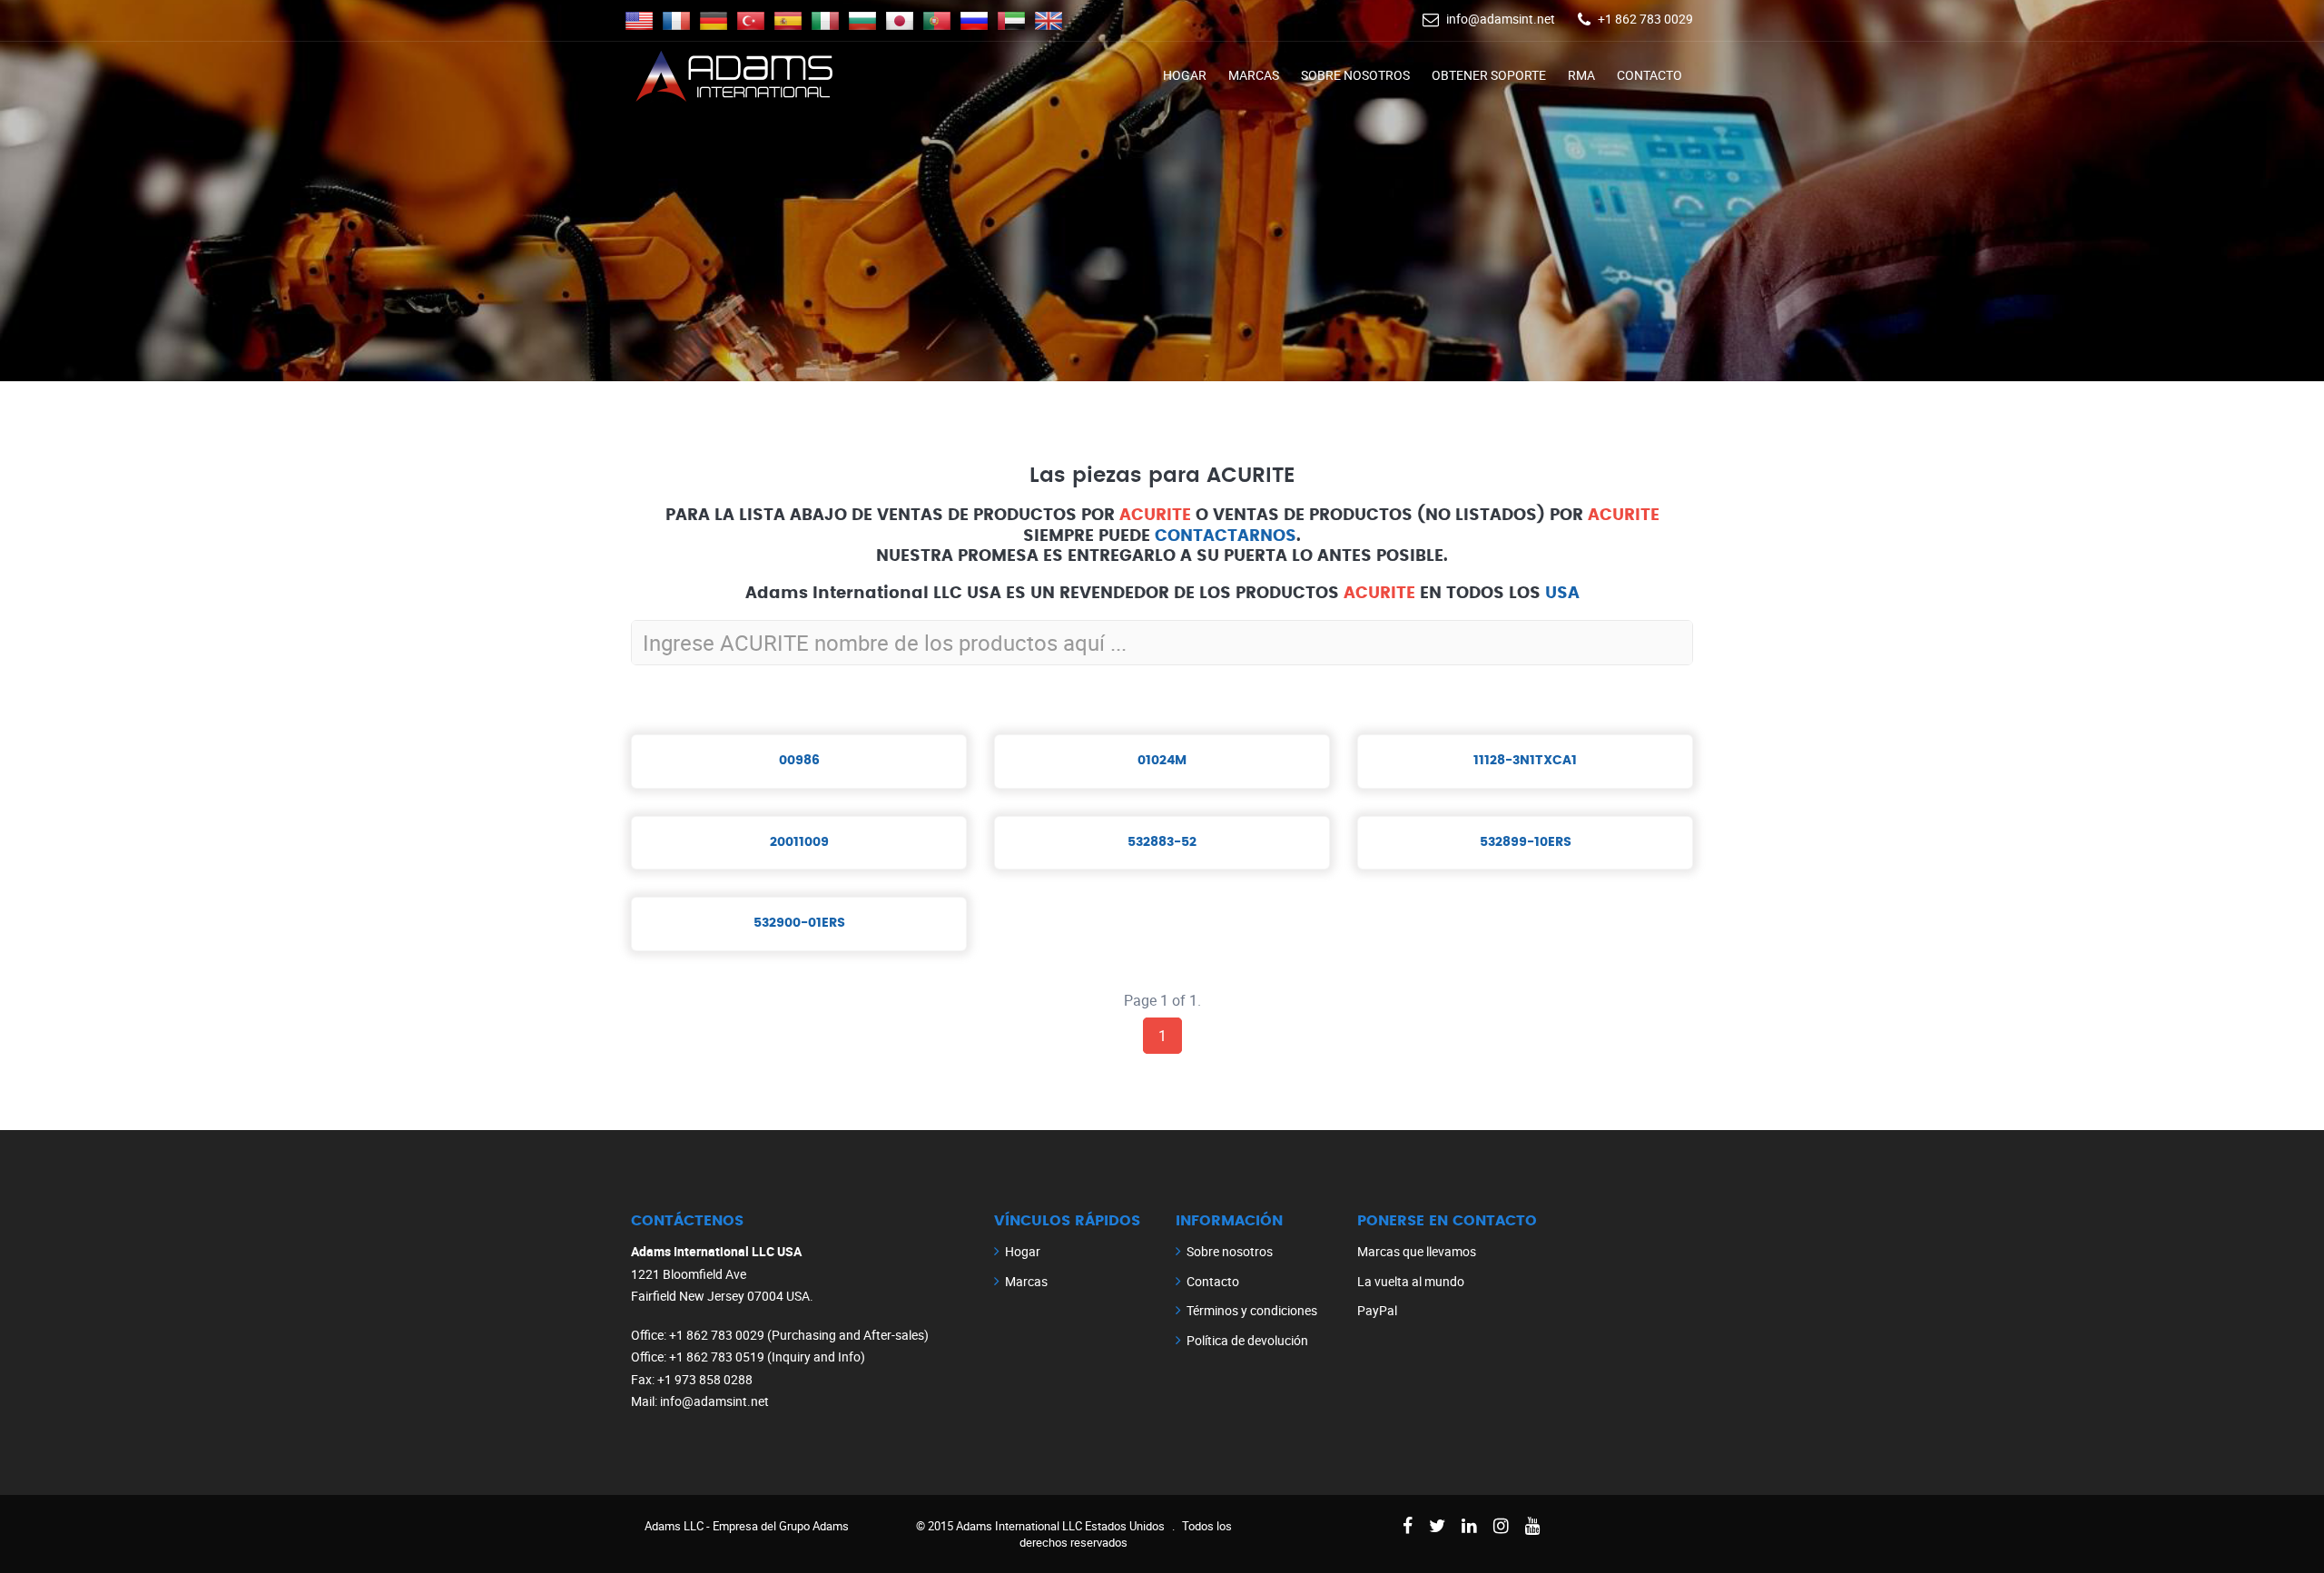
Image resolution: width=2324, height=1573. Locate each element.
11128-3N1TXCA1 (1525, 761)
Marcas (1254, 75)
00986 (799, 761)
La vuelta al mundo (1411, 1281)
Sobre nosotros (1355, 75)
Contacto (1649, 75)
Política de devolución (1247, 1340)
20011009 (799, 842)
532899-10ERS (1526, 842)
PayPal (1377, 1310)
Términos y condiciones (1252, 1310)
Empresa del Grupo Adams (781, 1526)
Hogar (1185, 75)
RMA (1581, 75)
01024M (1162, 761)
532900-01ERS (799, 923)
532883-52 (1162, 842)
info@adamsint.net (1501, 19)
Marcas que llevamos (1417, 1251)
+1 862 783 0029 (1645, 19)
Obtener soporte (1489, 75)
